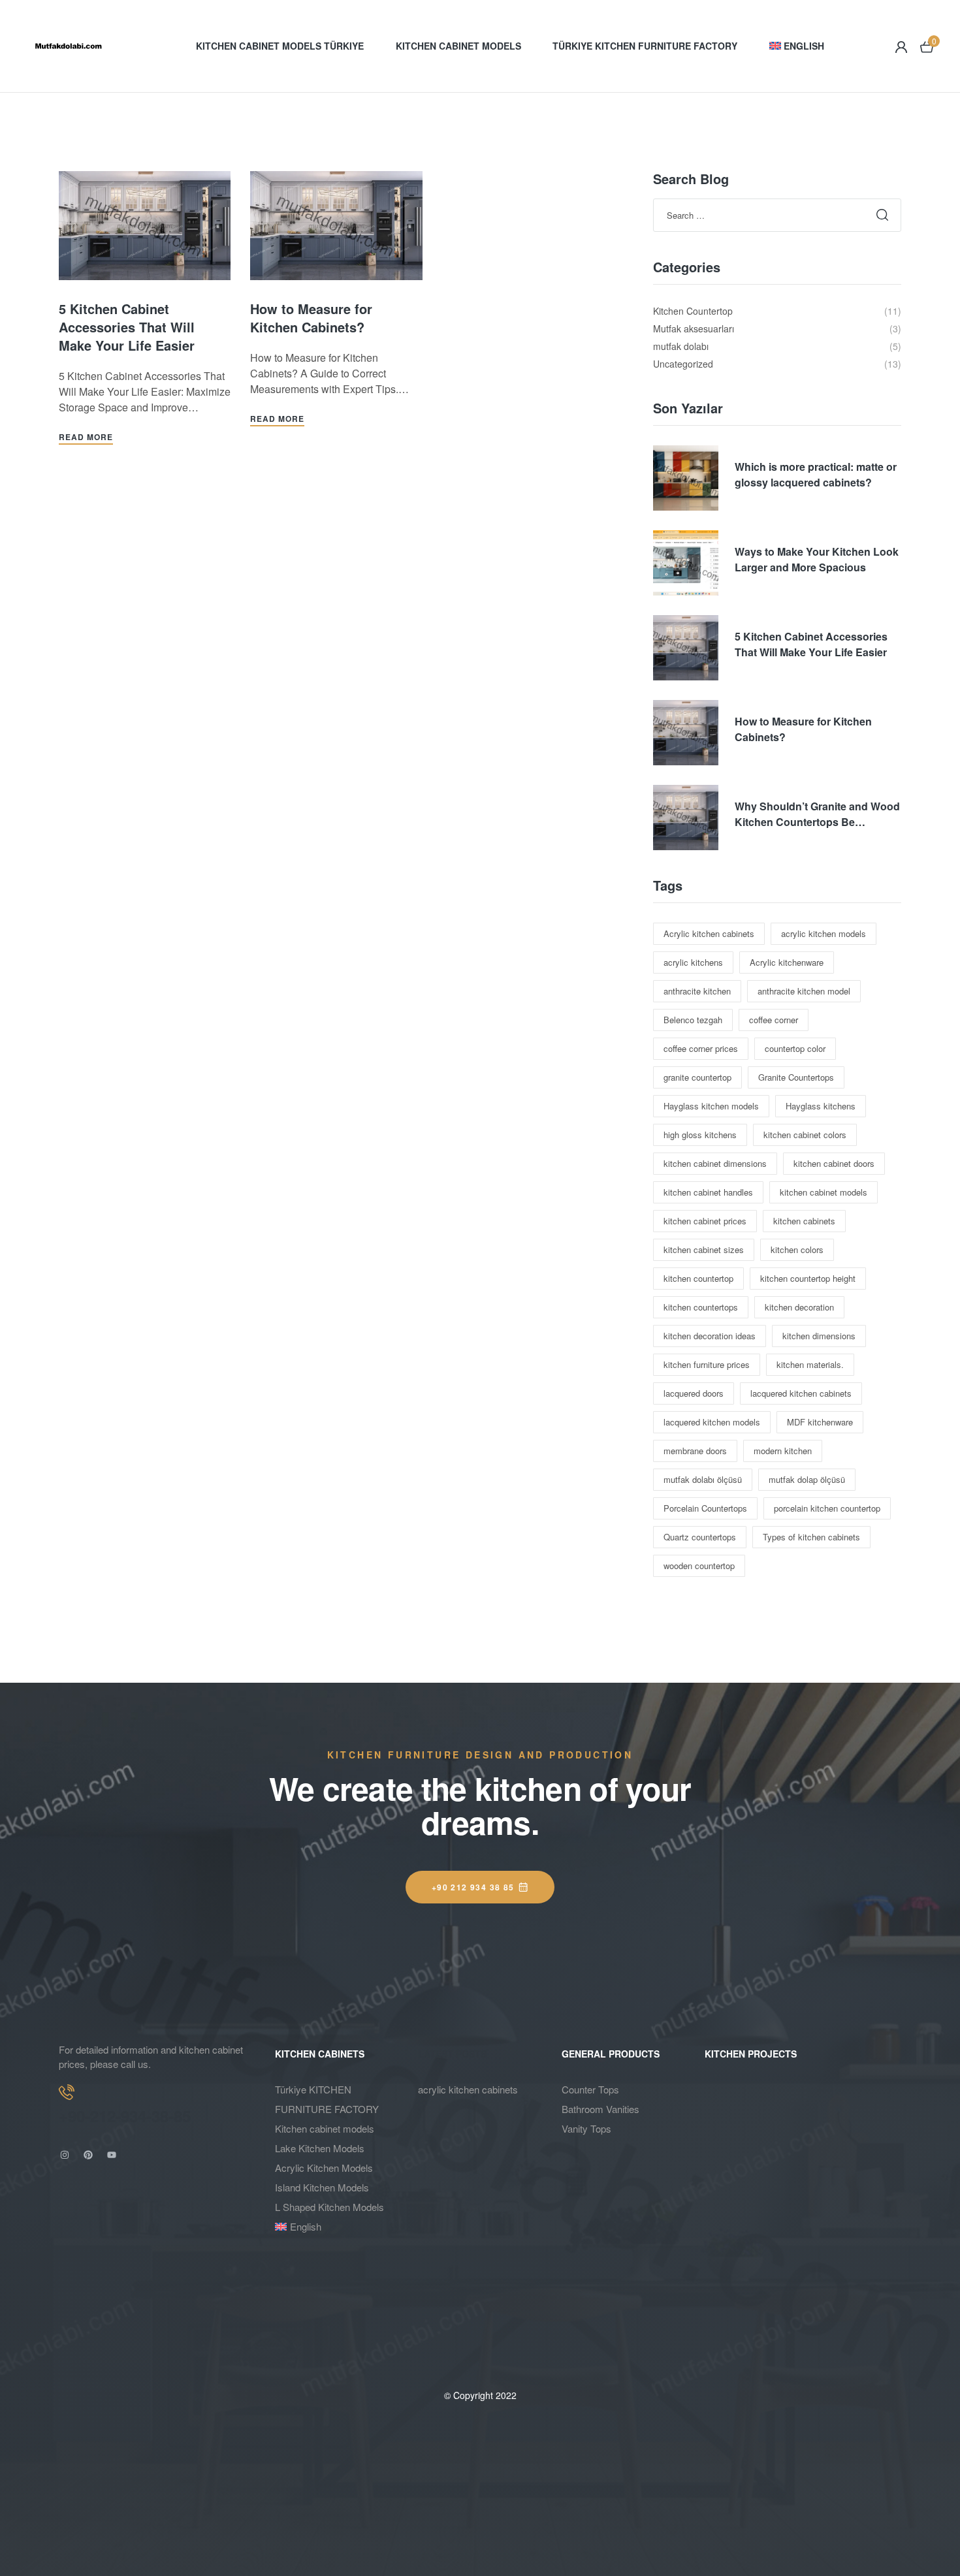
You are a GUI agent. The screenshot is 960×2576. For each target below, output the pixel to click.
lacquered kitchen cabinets (801, 1393)
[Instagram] (65, 2155)
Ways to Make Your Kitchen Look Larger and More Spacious (817, 559)
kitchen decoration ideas (710, 1336)
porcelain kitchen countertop (827, 1508)
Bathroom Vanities (600, 2109)
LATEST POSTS (452, 2054)
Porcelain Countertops (705, 1508)
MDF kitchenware (820, 1422)
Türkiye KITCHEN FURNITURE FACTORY (327, 2099)
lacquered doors (694, 1393)
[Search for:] (777, 215)
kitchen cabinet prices (705, 1221)
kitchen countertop (698, 1278)
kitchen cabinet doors (834, 1163)
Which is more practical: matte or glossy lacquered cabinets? (816, 474)
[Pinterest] (88, 2155)
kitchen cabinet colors (805, 1135)
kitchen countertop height (808, 1278)
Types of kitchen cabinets (811, 1537)
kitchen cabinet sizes (704, 1249)
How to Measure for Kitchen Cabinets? (311, 318)
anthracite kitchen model (804, 991)
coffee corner (774, 1020)
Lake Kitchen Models (320, 2148)
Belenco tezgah (693, 1020)
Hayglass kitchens (821, 1106)
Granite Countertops (796, 1077)
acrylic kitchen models (824, 933)
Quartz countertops (700, 1537)
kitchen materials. (810, 1364)
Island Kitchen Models (322, 2187)
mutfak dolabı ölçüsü (703, 1479)
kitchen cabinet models (824, 1192)
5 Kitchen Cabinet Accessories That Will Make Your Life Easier (127, 327)
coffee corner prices (701, 1048)
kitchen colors (797, 1249)
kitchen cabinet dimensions (715, 1163)
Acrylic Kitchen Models (324, 2168)
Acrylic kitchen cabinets (709, 933)
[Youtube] (112, 2155)
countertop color (795, 1048)
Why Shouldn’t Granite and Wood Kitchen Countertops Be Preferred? (817, 814)
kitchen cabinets (804, 1221)
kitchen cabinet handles (708, 1192)
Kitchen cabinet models (325, 2128)
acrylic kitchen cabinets (468, 2089)
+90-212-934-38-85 (125, 2116)
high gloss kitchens (700, 1135)
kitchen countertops (701, 1307)
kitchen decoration (799, 1307)
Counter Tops (590, 2089)
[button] (480, 1887)
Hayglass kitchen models (711, 1106)
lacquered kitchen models (712, 1422)
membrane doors (695, 1451)
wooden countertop (699, 1566)
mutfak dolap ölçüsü (807, 1479)
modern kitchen (783, 1451)
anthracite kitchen (697, 991)
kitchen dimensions (819, 1336)
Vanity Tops (586, 2128)
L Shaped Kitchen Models (329, 2207)
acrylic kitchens (693, 962)
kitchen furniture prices (707, 1364)
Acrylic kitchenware (787, 962)
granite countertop (697, 1077)
